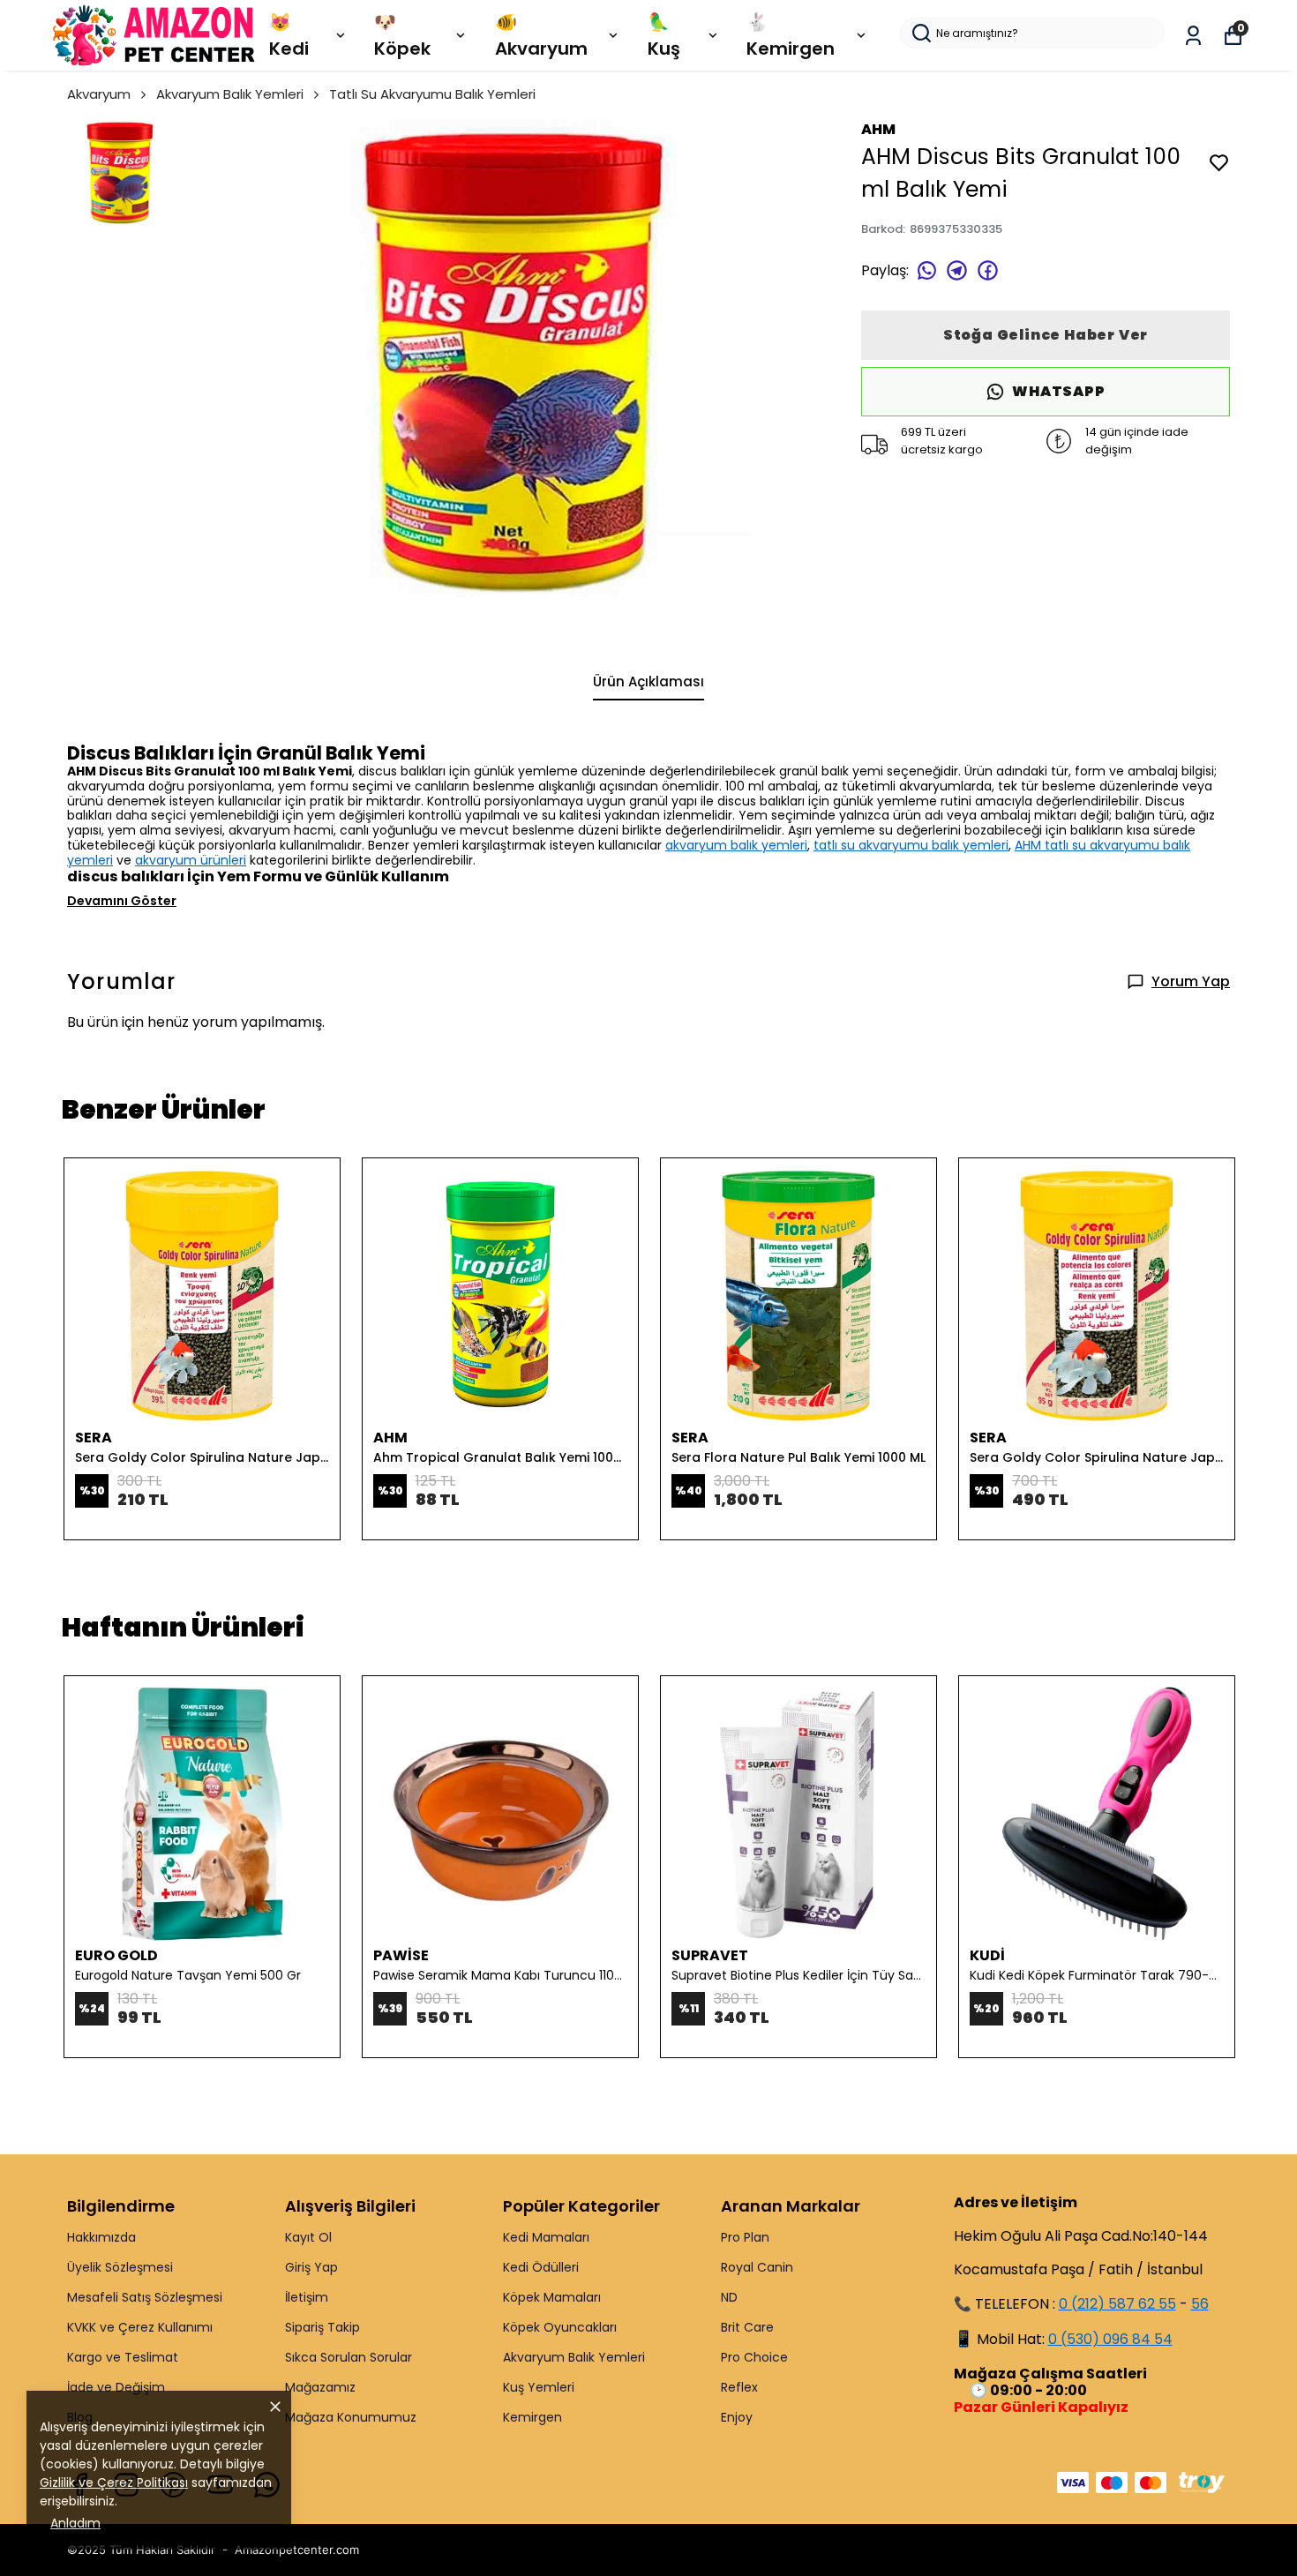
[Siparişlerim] (1193, 36)
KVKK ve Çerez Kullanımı (140, 2327)
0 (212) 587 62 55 (1117, 2304)
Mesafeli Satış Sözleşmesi (145, 2297)
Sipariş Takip (322, 2327)
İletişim (307, 2297)
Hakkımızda (101, 2237)
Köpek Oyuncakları (560, 2327)
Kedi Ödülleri (541, 2267)
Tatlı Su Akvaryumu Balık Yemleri (432, 94)
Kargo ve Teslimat (123, 2357)
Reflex (739, 2387)
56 (1200, 2304)
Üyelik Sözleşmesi (120, 2267)
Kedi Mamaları (546, 2237)
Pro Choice (754, 2357)
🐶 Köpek (402, 35)
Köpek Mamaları (552, 2297)
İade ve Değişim (116, 2387)
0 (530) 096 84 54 (1110, 2339)
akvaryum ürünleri (191, 860)
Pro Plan (745, 2237)
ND (729, 2297)
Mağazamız (320, 2387)
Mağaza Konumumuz (351, 2417)
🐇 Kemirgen (791, 35)
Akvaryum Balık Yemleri (230, 94)
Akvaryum (99, 94)
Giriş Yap (311, 2267)
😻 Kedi (289, 35)
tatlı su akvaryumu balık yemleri (911, 845)
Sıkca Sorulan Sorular (349, 2357)
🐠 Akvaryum (541, 35)
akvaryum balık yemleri (736, 845)
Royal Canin (757, 2267)
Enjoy (737, 2417)
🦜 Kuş (664, 35)
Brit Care (747, 2327)
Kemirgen (532, 2417)
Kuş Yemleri (539, 2387)
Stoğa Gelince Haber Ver (1046, 335)
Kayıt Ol (308, 2237)
